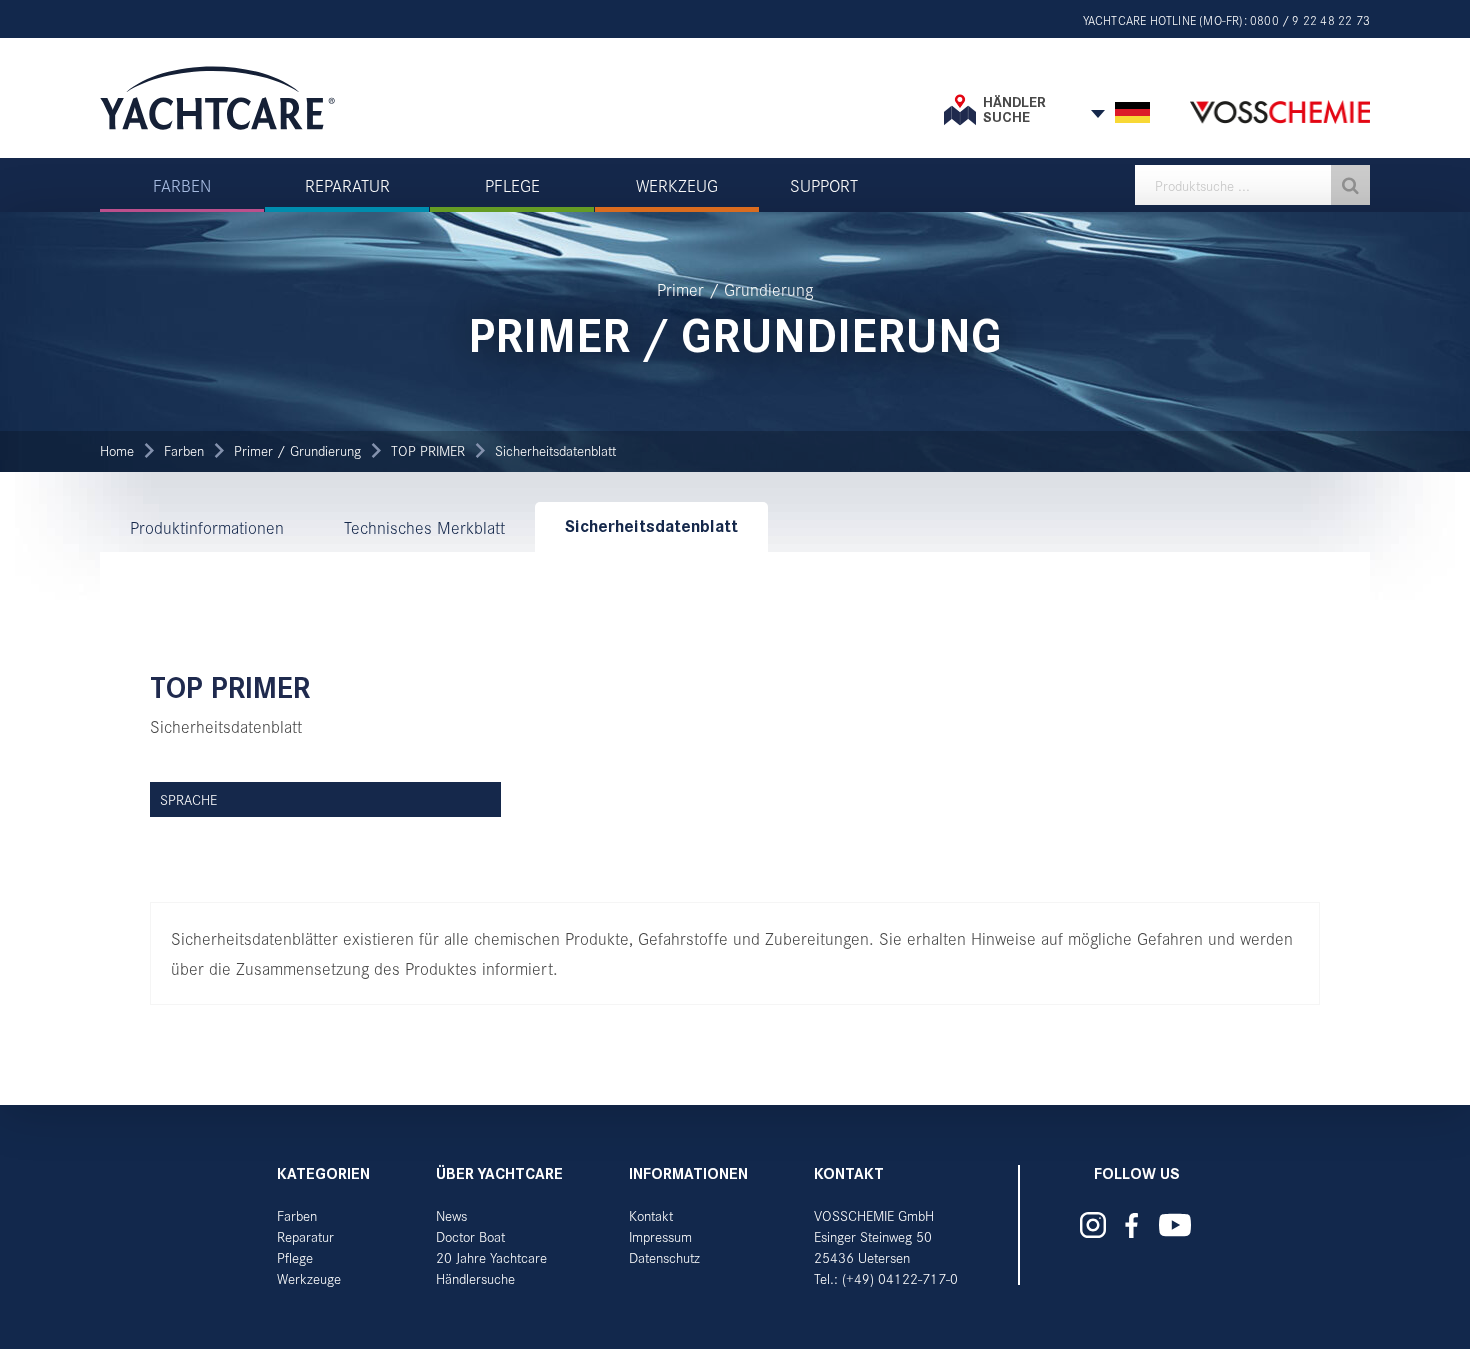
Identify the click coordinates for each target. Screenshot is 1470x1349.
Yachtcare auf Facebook (1131, 1225)
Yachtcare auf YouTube (1174, 1225)
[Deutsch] (1132, 113)
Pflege (295, 1257)
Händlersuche (475, 1278)
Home (117, 450)
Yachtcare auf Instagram (1093, 1225)
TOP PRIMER (428, 450)
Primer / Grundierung (297, 450)
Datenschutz (664, 1257)
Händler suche (1014, 109)
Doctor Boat (470, 1236)
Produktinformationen (207, 527)
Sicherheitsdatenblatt (555, 450)
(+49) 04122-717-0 (900, 1278)
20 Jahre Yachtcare (491, 1257)
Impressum (660, 1236)
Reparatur (305, 1236)
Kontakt (651, 1215)
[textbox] (1252, 185)
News (451, 1215)
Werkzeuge (309, 1278)
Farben (184, 450)
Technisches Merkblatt (424, 527)
